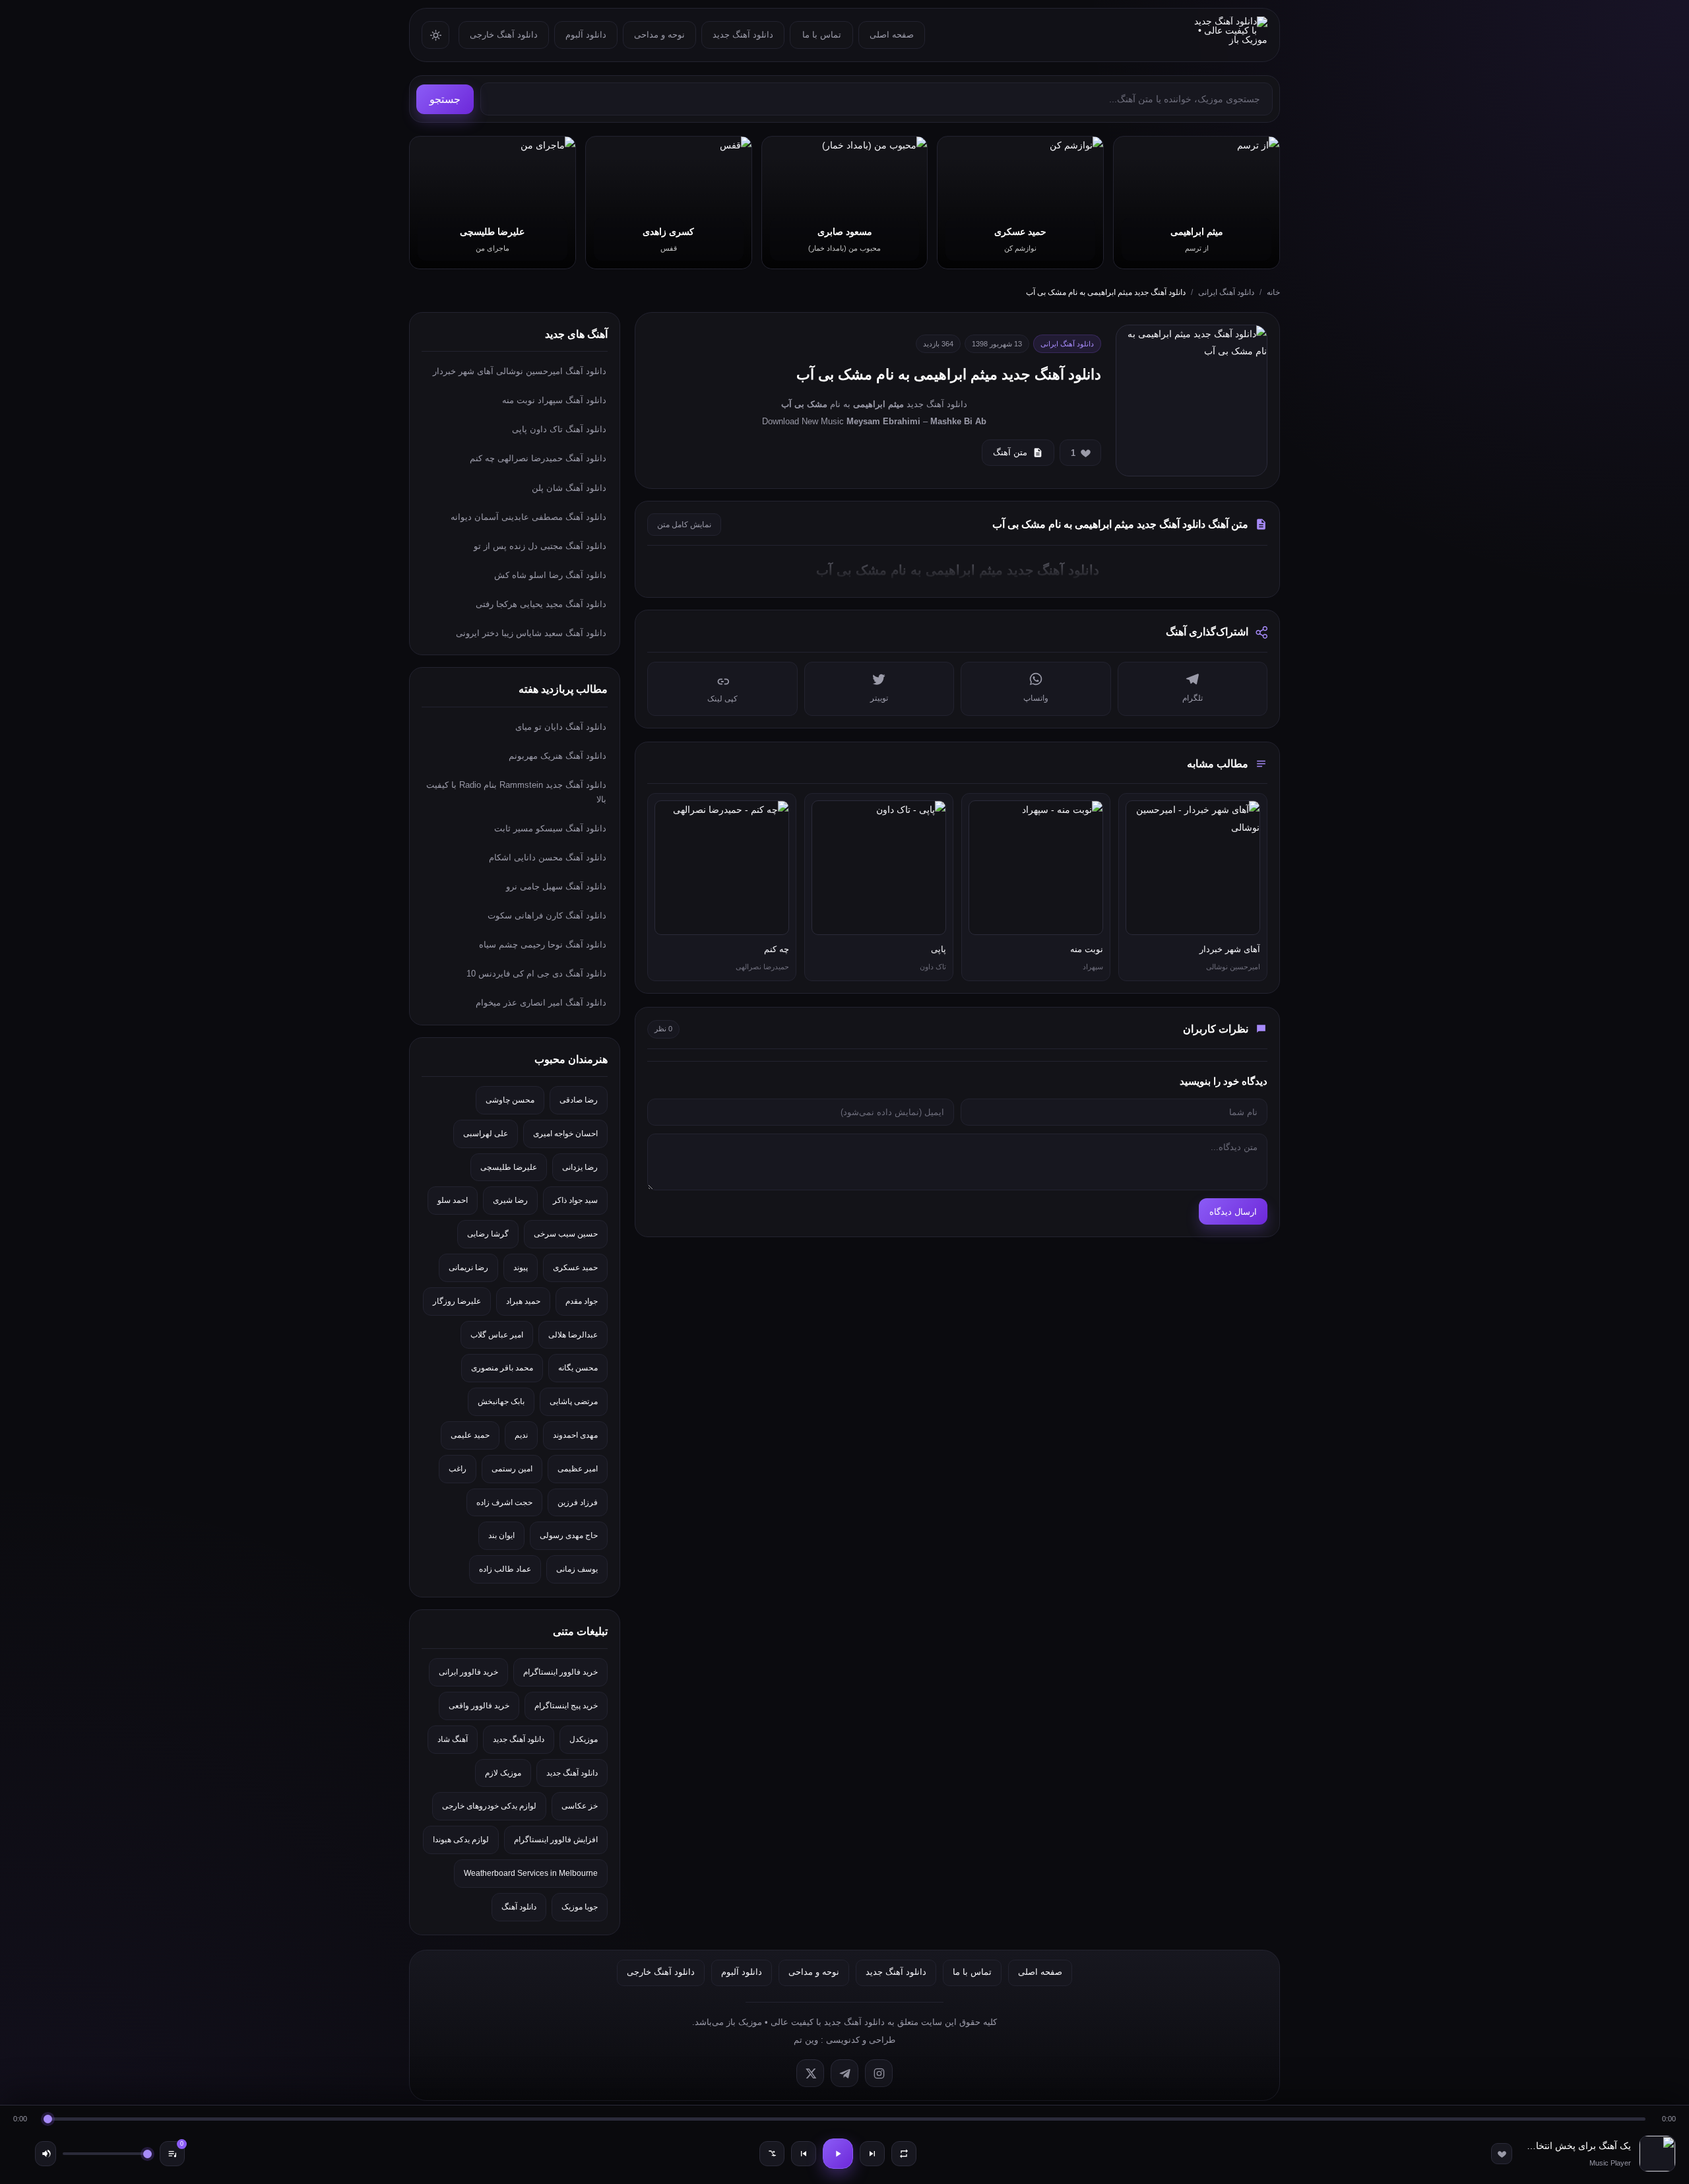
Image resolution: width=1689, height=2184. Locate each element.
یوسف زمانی (577, 1569)
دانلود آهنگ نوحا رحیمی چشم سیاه (543, 945)
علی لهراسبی (486, 1134)
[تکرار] (904, 2154)
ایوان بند (501, 1535)
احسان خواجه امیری (565, 1134)
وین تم (806, 2040)
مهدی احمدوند (575, 1435)
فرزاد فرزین (578, 1502)
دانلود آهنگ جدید (743, 35)
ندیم (521, 1435)
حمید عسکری (575, 1268)
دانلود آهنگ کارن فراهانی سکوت (547, 915)
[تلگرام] (844, 2073)
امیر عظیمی (578, 1469)
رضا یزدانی (580, 1167)
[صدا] (46, 2154)
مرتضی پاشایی (574, 1401)
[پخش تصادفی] (772, 2154)
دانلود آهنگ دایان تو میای (561, 727)
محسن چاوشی (510, 1100)
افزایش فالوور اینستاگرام (556, 1840)
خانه (1273, 292)
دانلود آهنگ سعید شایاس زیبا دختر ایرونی (531, 633)
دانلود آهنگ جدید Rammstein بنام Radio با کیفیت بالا (516, 792)
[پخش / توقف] (838, 2154)
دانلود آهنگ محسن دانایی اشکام (548, 857)
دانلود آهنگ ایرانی (1226, 292)
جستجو (445, 99)
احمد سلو (453, 1200)
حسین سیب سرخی (566, 1234)
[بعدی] (872, 2154)
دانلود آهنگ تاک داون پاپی (559, 429)
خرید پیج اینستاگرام (566, 1706)
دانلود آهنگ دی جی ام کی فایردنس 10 (536, 974)
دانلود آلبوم (586, 35)
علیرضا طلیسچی (509, 1167)
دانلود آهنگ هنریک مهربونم (558, 756)
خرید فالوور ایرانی (468, 1672)
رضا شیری (510, 1200)
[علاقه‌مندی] (1502, 2154)
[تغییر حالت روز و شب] (435, 35)
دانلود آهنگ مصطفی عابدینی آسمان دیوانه (528, 517)
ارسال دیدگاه (1233, 1212)
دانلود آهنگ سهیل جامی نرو (556, 886)
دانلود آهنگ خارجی (504, 35)
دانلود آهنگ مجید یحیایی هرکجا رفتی (541, 604)
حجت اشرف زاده (504, 1502)
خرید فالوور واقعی (479, 1706)
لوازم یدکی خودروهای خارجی (489, 1806)
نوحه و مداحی (659, 35)
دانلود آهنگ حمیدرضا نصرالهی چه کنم (538, 458)
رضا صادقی (579, 1100)
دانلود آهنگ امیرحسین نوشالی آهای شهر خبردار (520, 371)
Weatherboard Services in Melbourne (531, 1873)
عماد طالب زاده (505, 1569)
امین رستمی (512, 1469)
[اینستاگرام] (879, 2073)
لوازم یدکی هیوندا (461, 1840)
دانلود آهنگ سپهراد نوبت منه (554, 400)
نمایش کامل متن (684, 525)
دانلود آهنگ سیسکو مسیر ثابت (550, 828)
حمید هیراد (523, 1301)
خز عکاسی (580, 1806)
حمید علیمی (470, 1435)
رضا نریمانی (468, 1268)
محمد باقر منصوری (502, 1368)
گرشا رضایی (488, 1234)
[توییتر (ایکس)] (810, 2073)
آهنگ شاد (453, 1739)
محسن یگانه (578, 1368)
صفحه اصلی (892, 35)
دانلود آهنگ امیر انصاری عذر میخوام (541, 1003)
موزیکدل (584, 1739)
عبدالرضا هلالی (573, 1335)
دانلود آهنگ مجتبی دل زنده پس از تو (540, 546)
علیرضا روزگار (457, 1301)
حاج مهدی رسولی (569, 1535)
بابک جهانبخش (501, 1401)
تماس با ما (822, 35)
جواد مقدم (582, 1301)
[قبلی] (804, 2154)
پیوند (521, 1268)
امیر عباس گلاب (497, 1335)
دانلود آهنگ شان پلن (569, 488)
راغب (458, 1469)
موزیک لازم (503, 1773)
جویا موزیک (580, 1907)
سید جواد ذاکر (575, 1200)
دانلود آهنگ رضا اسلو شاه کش (550, 575)
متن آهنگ (1010, 452)
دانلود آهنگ (519, 1907)
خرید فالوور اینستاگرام (560, 1672)
